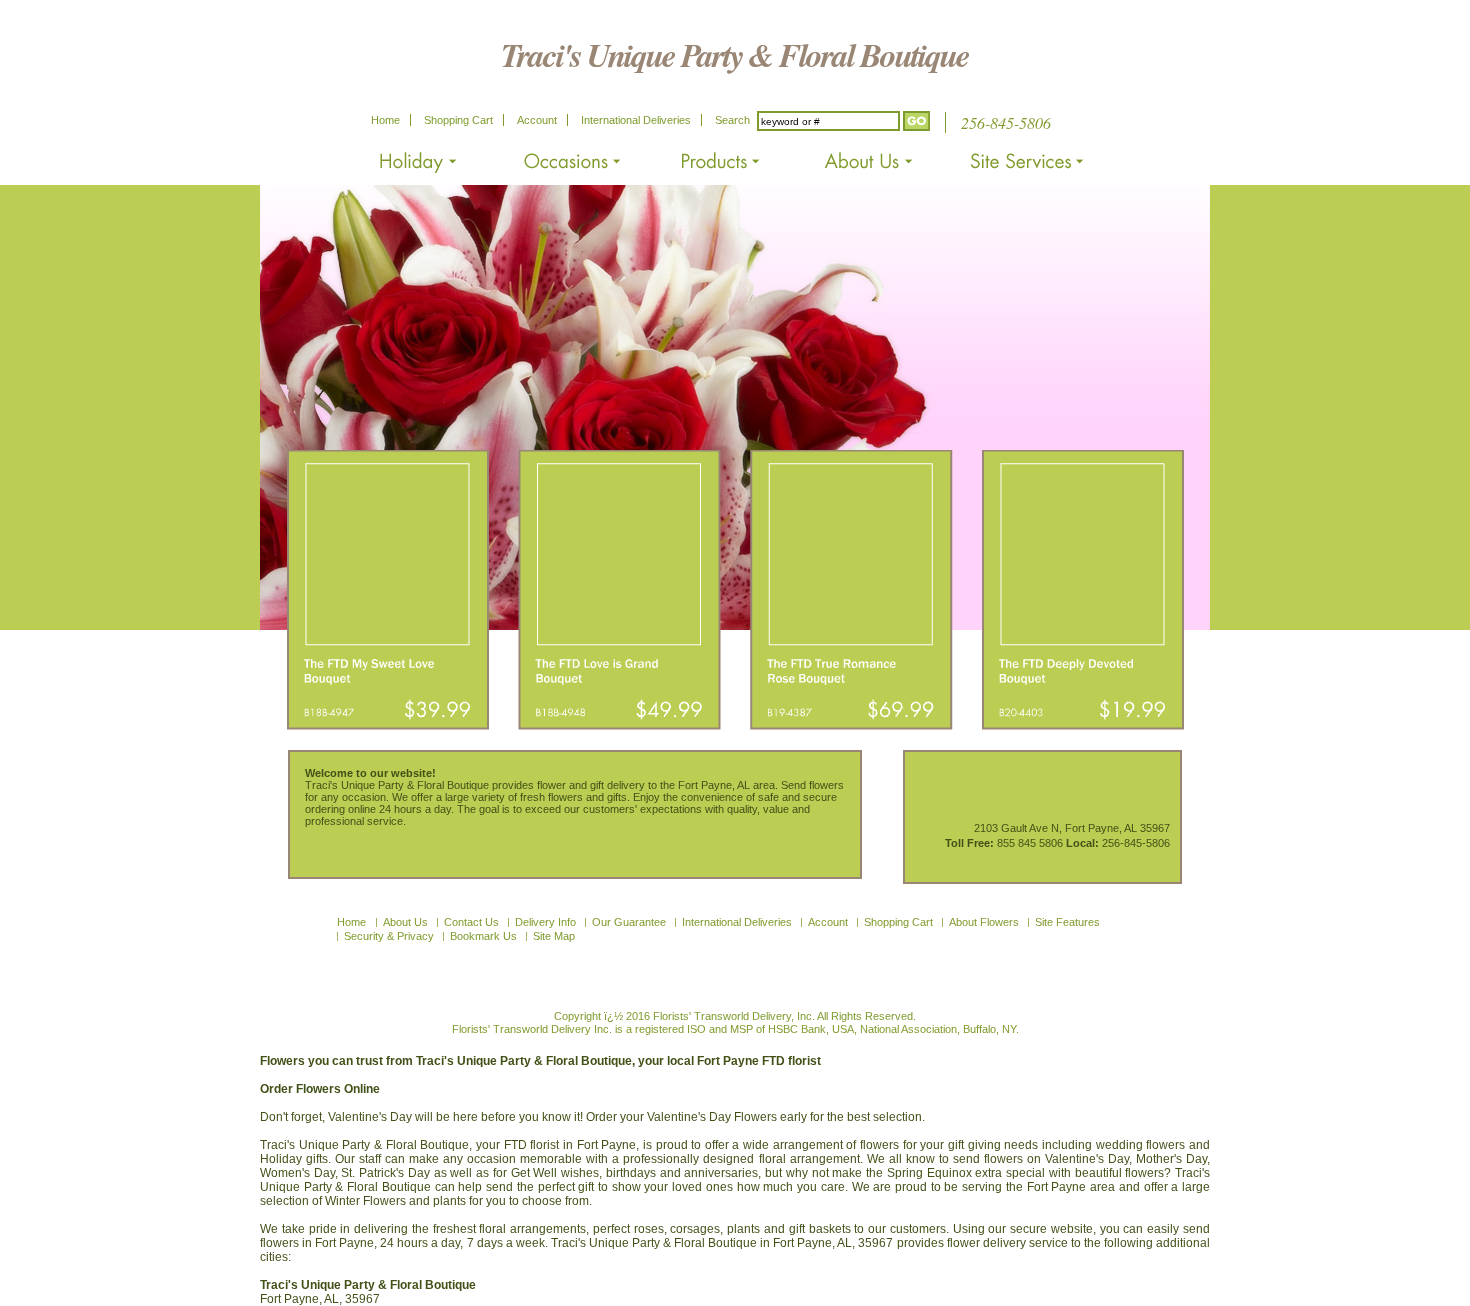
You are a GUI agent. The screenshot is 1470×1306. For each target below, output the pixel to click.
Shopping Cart (458, 120)
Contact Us (471, 922)
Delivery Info (545, 922)
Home (385, 120)
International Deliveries (636, 120)
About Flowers (984, 922)
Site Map (554, 936)
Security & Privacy (389, 936)
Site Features (1067, 922)
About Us (405, 922)
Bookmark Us (483, 936)
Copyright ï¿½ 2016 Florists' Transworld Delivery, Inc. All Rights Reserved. (735, 1016)
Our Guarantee (629, 922)
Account (537, 120)
